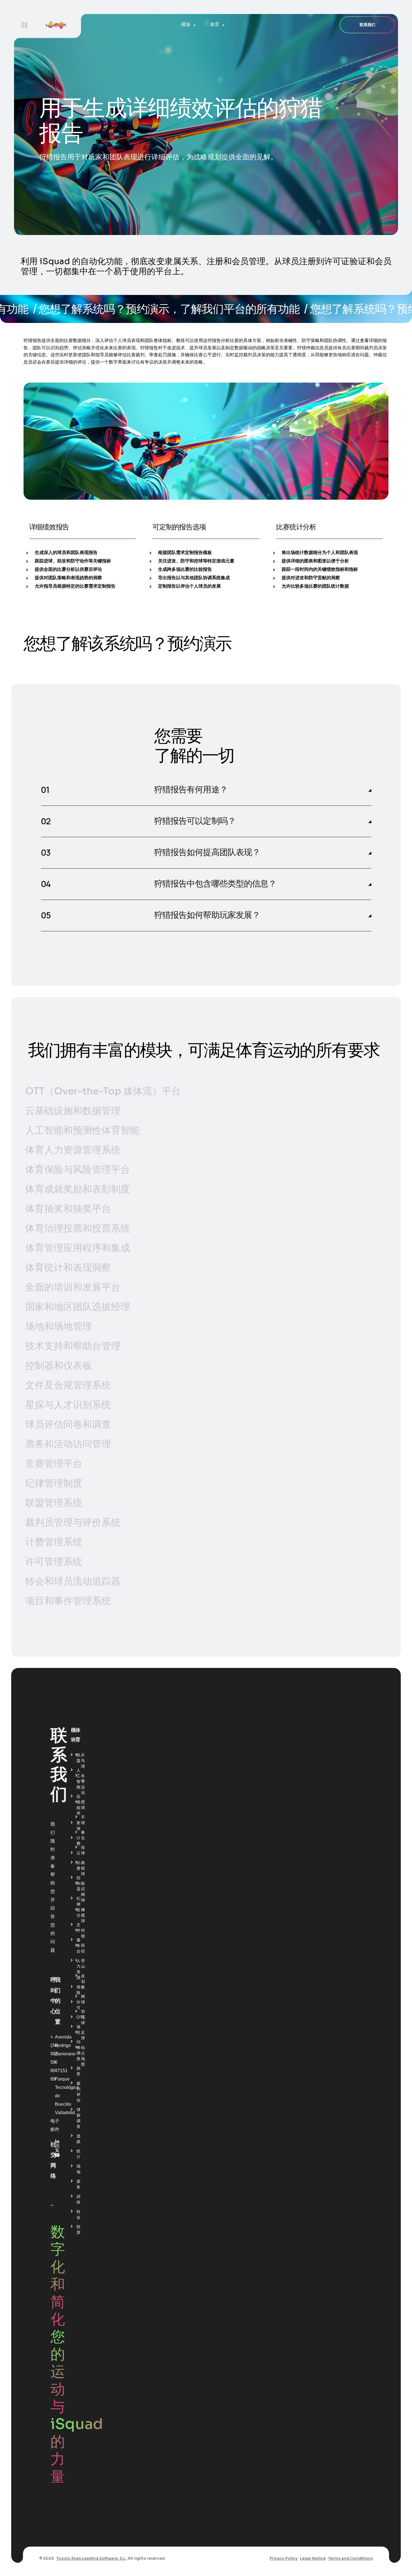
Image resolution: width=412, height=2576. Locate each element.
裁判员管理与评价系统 (73, 1522)
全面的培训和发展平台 (73, 1287)
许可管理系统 (54, 1562)
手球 (83, 1820)
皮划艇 (83, 1981)
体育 (215, 25)
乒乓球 (83, 1761)
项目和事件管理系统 (68, 1601)
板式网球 (83, 1892)
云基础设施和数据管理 (73, 1111)
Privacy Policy (284, 2558)
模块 (186, 25)
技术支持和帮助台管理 (73, 1346)
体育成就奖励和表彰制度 (78, 1189)
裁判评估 (78, 2092)
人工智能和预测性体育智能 (82, 1130)
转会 (78, 2214)
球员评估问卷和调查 (68, 1424)
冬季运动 (83, 1784)
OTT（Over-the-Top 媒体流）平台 (103, 1091)
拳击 (83, 1835)
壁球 (83, 1805)
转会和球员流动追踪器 (73, 1581)
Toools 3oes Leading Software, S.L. (91, 2558)
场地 (78, 2169)
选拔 (78, 2139)
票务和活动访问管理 (68, 1444)
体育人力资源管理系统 (73, 1150)
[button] (206, 790)
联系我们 (367, 25)
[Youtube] (57, 2155)
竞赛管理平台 (54, 1464)
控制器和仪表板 (59, 1366)
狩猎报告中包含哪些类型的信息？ (215, 884)
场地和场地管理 (59, 1326)
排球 (83, 1850)
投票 (78, 2230)
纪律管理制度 (54, 1483)
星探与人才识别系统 (68, 1405)
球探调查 (78, 2118)
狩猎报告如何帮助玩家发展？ (207, 915)
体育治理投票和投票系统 (78, 1228)
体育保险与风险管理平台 (78, 1170)
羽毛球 (83, 2017)
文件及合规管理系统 (68, 1385)
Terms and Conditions (350, 2558)
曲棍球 (83, 1868)
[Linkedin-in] (57, 2142)
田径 (83, 1948)
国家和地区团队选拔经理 (78, 1307)
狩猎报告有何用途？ (191, 790)
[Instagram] (57, 2146)
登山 (83, 1963)
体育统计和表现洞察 (68, 1268)
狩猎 (83, 1933)
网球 (83, 1999)
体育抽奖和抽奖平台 (68, 1209)
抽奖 (78, 2071)
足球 (83, 2035)
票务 (78, 2184)
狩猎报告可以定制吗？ (195, 821)
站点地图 (83, 2056)
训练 (78, 2199)
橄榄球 (83, 1915)
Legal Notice (313, 2558)
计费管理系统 (54, 1542)
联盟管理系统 (54, 1503)
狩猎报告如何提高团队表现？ (207, 852)
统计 (78, 2154)
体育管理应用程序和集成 (78, 1248)
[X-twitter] (57, 2151)
